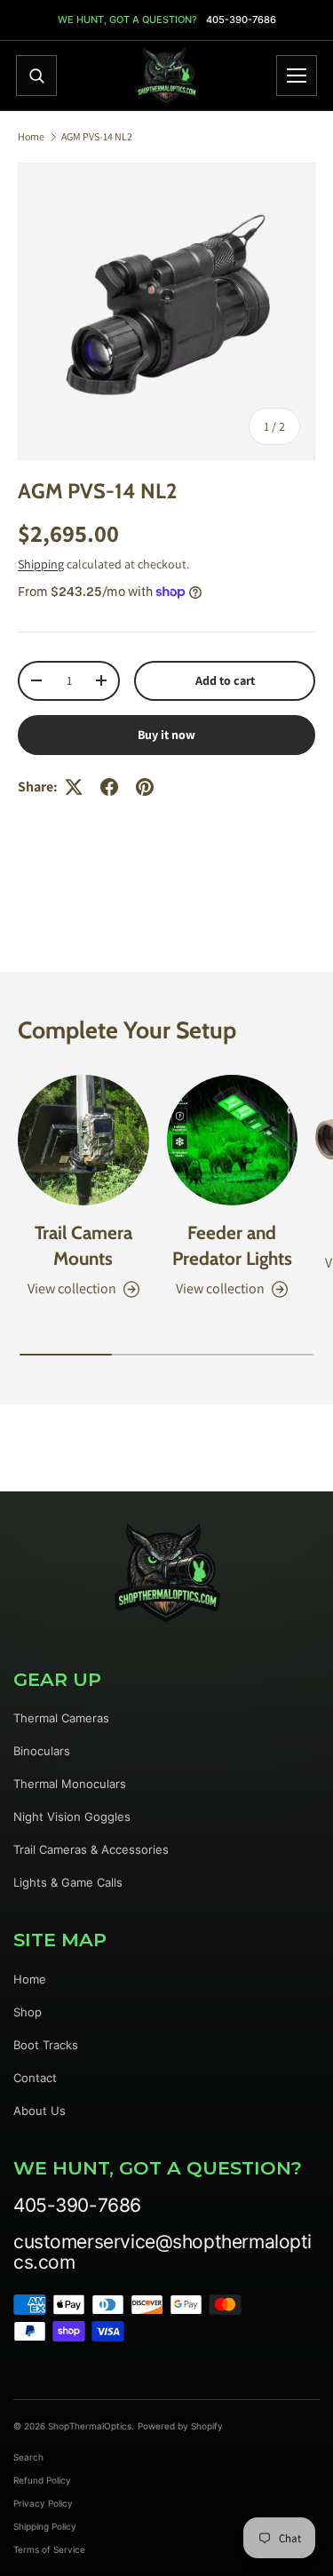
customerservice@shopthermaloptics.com (163, 2252)
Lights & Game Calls (68, 1882)
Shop (28, 2012)
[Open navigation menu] (297, 76)
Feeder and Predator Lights (232, 1245)
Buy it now (166, 735)
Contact (35, 2078)
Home (31, 137)
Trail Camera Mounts (83, 1245)
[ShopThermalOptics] (167, 76)
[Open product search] (36, 76)
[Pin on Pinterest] (145, 787)
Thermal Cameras (61, 1718)
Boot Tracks (46, 2045)
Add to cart (225, 680)
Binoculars (42, 1751)
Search (28, 2457)
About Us (40, 2111)
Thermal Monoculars (70, 1784)
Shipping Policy (45, 2526)
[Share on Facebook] (109, 787)
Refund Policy (42, 2480)
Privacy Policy (43, 2503)
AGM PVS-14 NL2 (97, 137)
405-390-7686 (241, 20)
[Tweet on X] (74, 787)
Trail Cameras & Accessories (91, 1849)
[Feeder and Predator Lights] (233, 1141)
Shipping (41, 564)
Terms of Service (49, 2549)
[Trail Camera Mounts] (83, 1141)
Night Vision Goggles (72, 1817)
